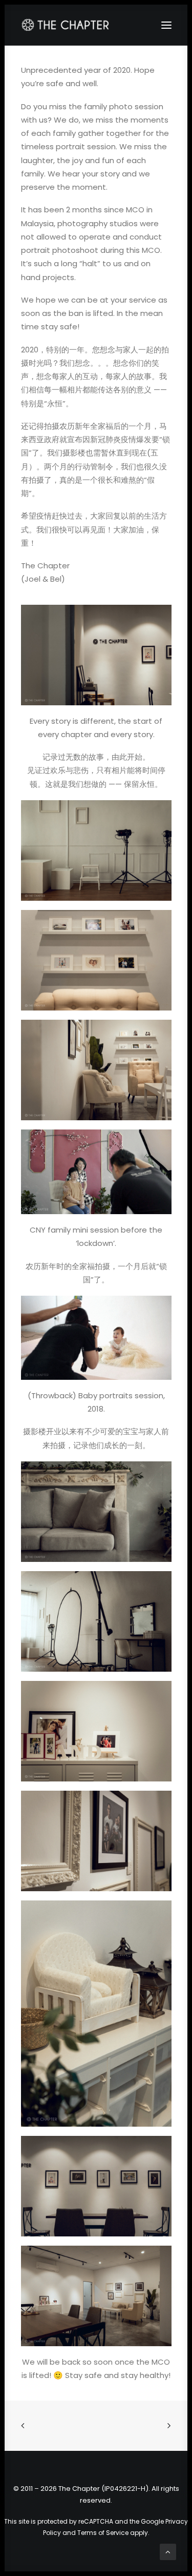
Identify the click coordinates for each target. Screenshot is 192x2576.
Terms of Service (103, 2533)
